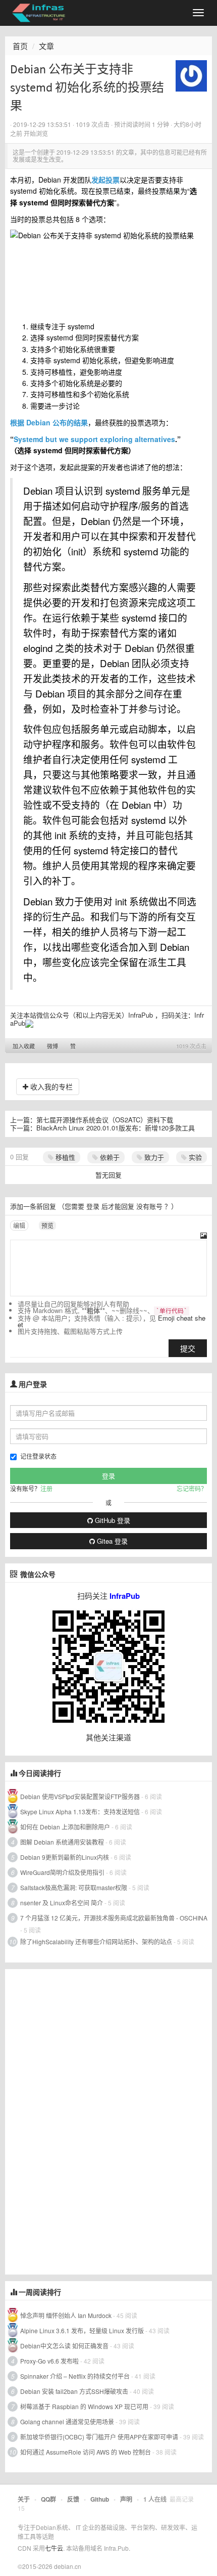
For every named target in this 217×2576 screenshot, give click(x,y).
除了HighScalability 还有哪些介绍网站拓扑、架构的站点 (96, 1941)
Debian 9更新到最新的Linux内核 (65, 1857)
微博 (52, 1046)
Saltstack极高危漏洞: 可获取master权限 (74, 1887)
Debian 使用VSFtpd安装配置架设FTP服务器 (80, 1796)
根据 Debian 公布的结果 (49, 422)
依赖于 (109, 1157)
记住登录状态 (38, 1456)
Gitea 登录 (111, 1541)
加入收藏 (24, 1046)
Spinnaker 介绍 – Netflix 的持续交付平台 (75, 2376)
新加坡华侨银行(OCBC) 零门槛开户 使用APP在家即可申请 (99, 2437)
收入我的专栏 (50, 1086)
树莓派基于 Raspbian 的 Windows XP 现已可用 (84, 2406)
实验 (194, 1157)
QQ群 (48, 2499)
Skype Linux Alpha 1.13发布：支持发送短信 (80, 1811)
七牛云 (54, 2548)
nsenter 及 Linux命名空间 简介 (62, 1903)
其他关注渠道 (108, 1737)
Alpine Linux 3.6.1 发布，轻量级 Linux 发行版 (82, 2330)
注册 (46, 1488)
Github (100, 2499)
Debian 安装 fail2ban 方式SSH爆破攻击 (74, 2391)
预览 (47, 1225)
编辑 (19, 1225)
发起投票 (105, 180)
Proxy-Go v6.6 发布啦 (49, 2361)
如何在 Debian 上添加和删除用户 (65, 1827)
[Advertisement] (81, 2121)
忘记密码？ (192, 1488)
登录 (93, 1206)
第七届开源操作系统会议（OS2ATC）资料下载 (105, 1120)
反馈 (73, 2499)
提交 (188, 1348)
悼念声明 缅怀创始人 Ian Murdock (66, 2315)
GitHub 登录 (112, 1520)
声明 (126, 2499)
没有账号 (149, 1206)
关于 (24, 2499)
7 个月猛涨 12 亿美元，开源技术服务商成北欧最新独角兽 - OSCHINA (114, 1918)
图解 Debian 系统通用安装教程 (62, 1842)
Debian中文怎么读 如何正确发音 (64, 2346)
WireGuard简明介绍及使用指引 (62, 1872)
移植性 (64, 1157)
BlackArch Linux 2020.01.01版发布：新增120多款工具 (116, 1128)
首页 (20, 46)
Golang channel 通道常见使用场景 (67, 2421)
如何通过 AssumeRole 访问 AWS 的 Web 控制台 (86, 2452)
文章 (46, 46)
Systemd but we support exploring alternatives (94, 439)
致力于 (153, 1157)
